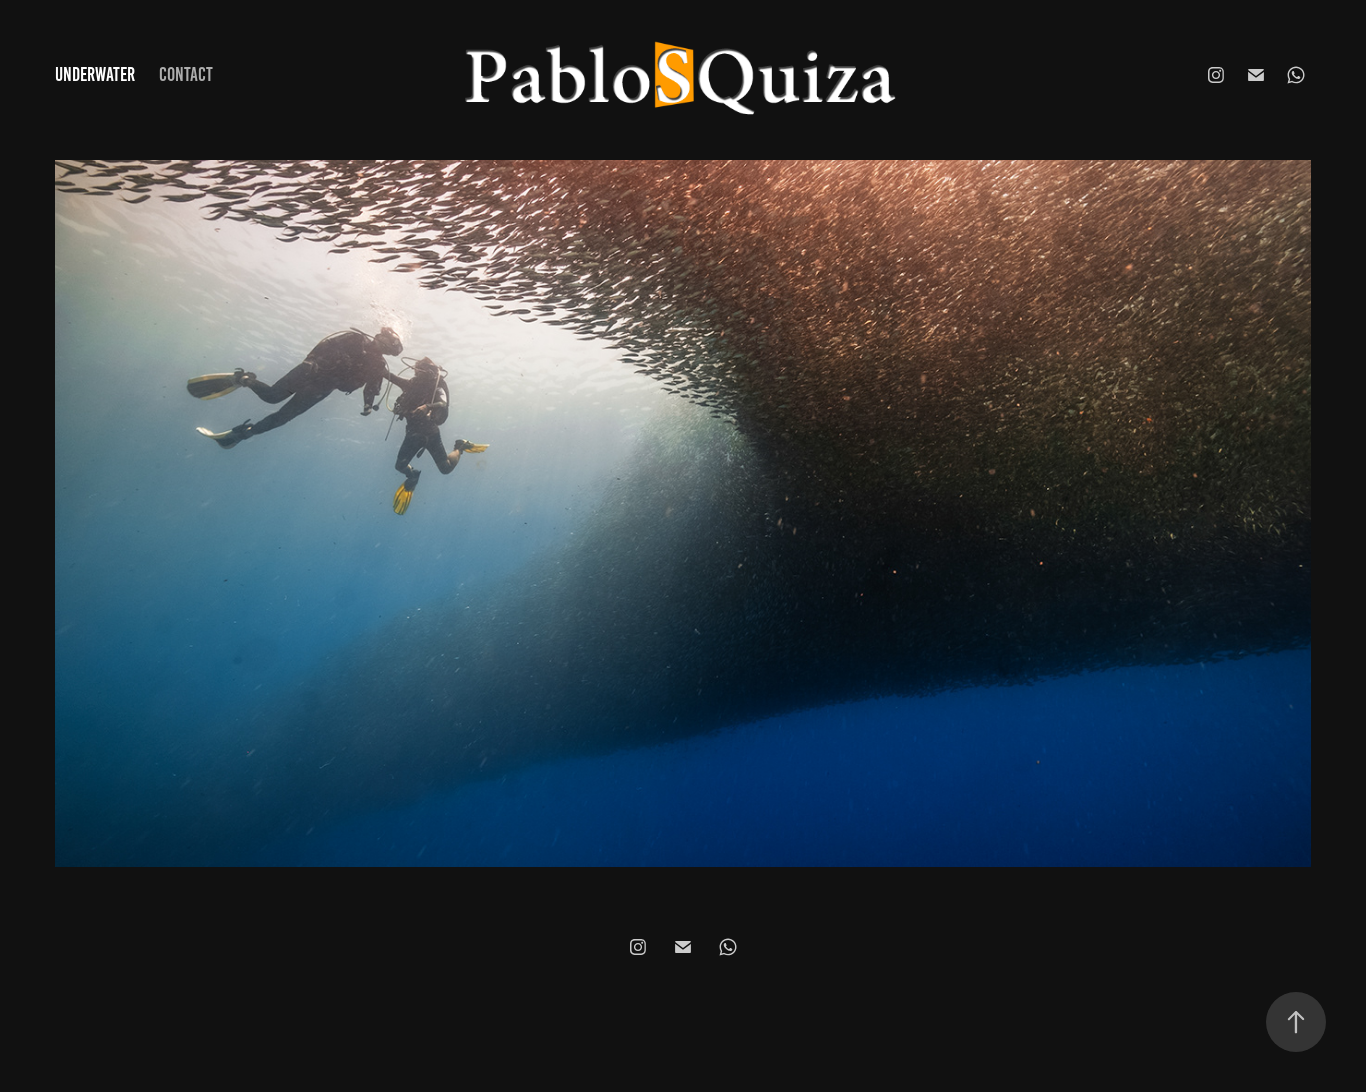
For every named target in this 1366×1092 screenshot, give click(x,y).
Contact (186, 74)
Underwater (95, 74)
